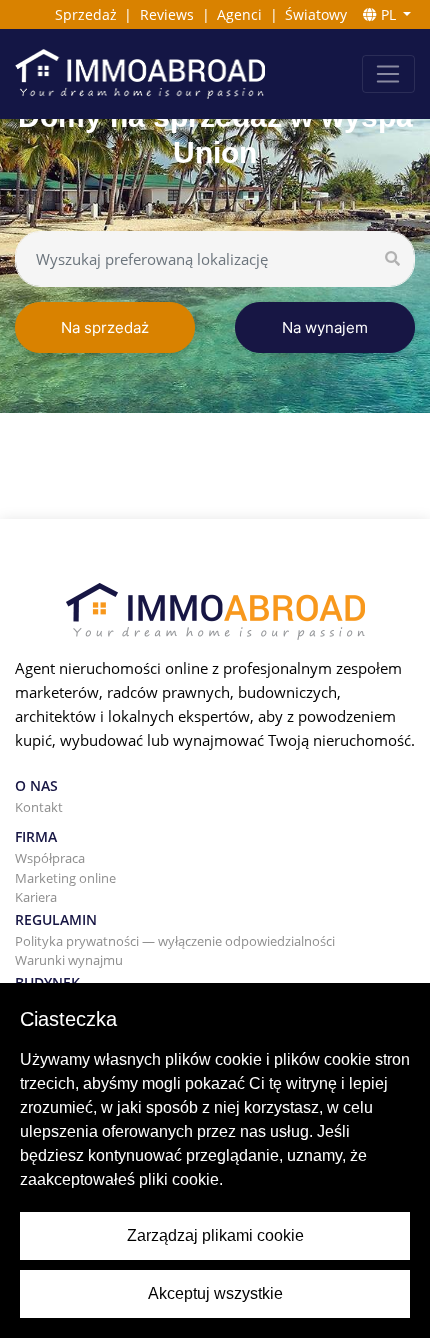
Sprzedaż (86, 14)
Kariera (36, 897)
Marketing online (65, 878)
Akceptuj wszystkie (215, 1293)
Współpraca (50, 858)
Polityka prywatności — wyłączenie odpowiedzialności (175, 941)
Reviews (167, 14)
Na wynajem (325, 327)
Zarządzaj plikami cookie (215, 1235)
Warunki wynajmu (69, 960)
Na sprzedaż (105, 327)
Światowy (316, 14)
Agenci (239, 14)
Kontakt (39, 807)
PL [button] (388, 14)
